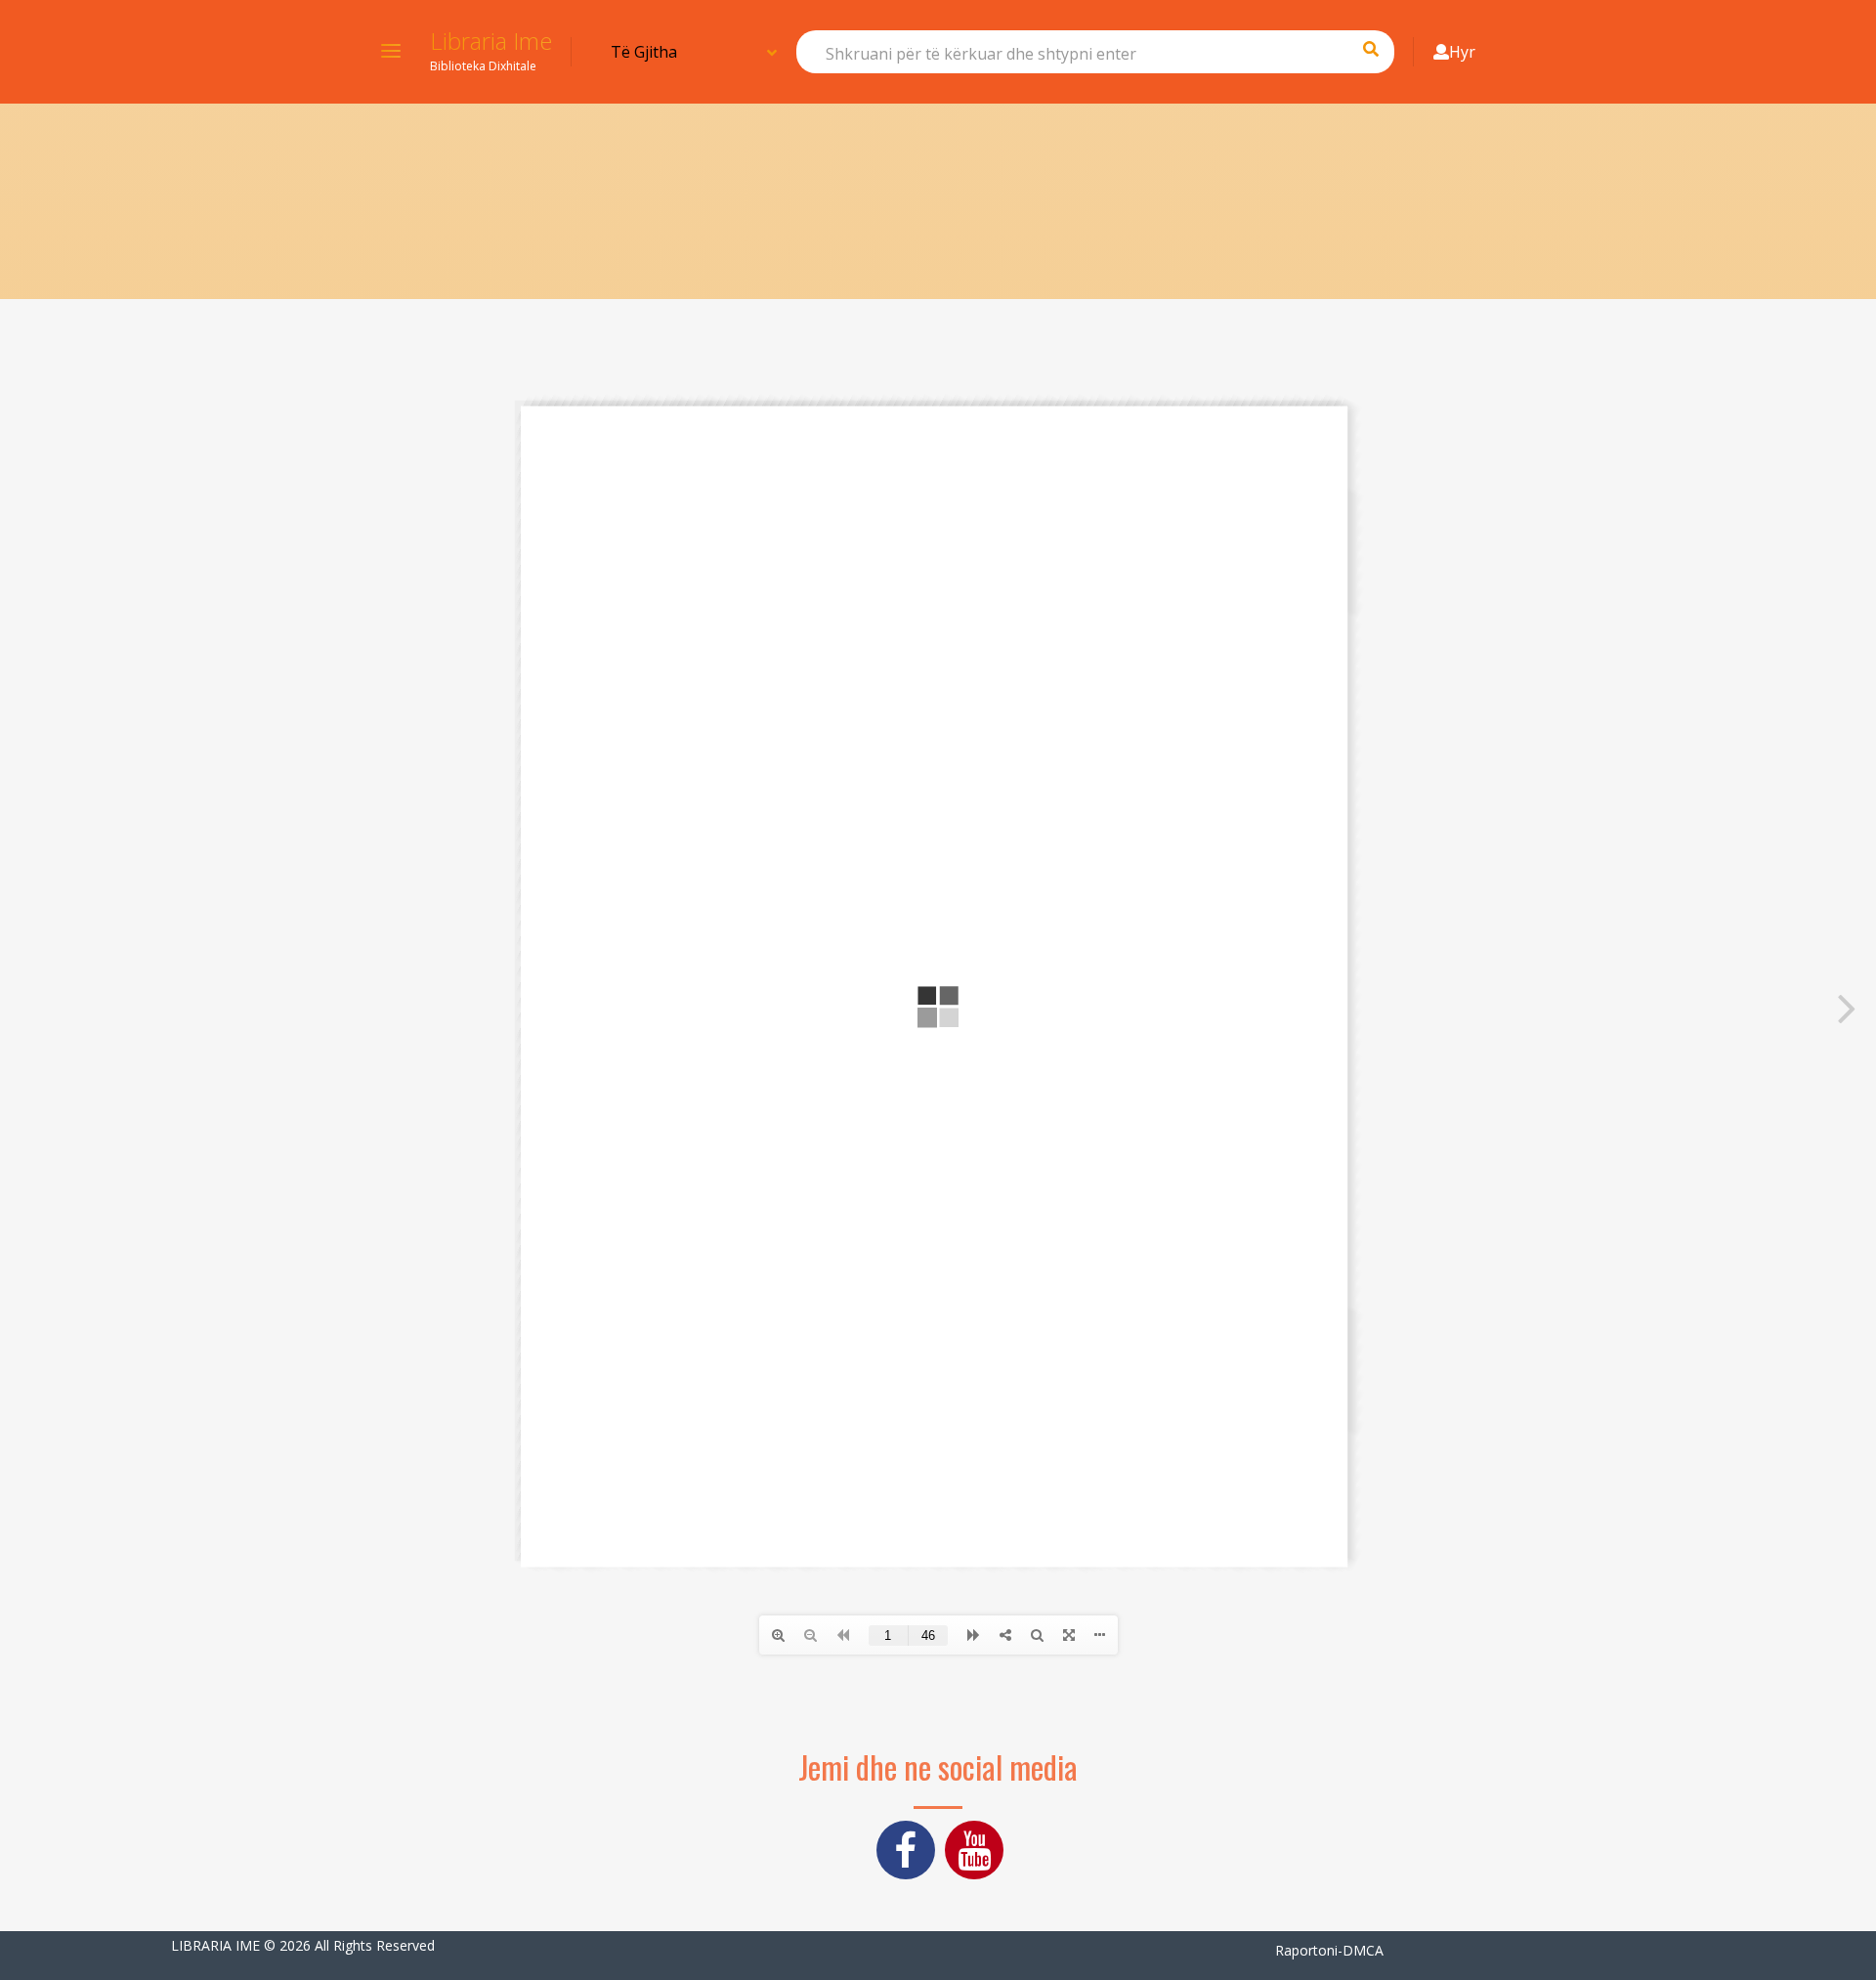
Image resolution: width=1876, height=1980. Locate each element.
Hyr (1462, 52)
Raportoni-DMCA (1329, 1950)
